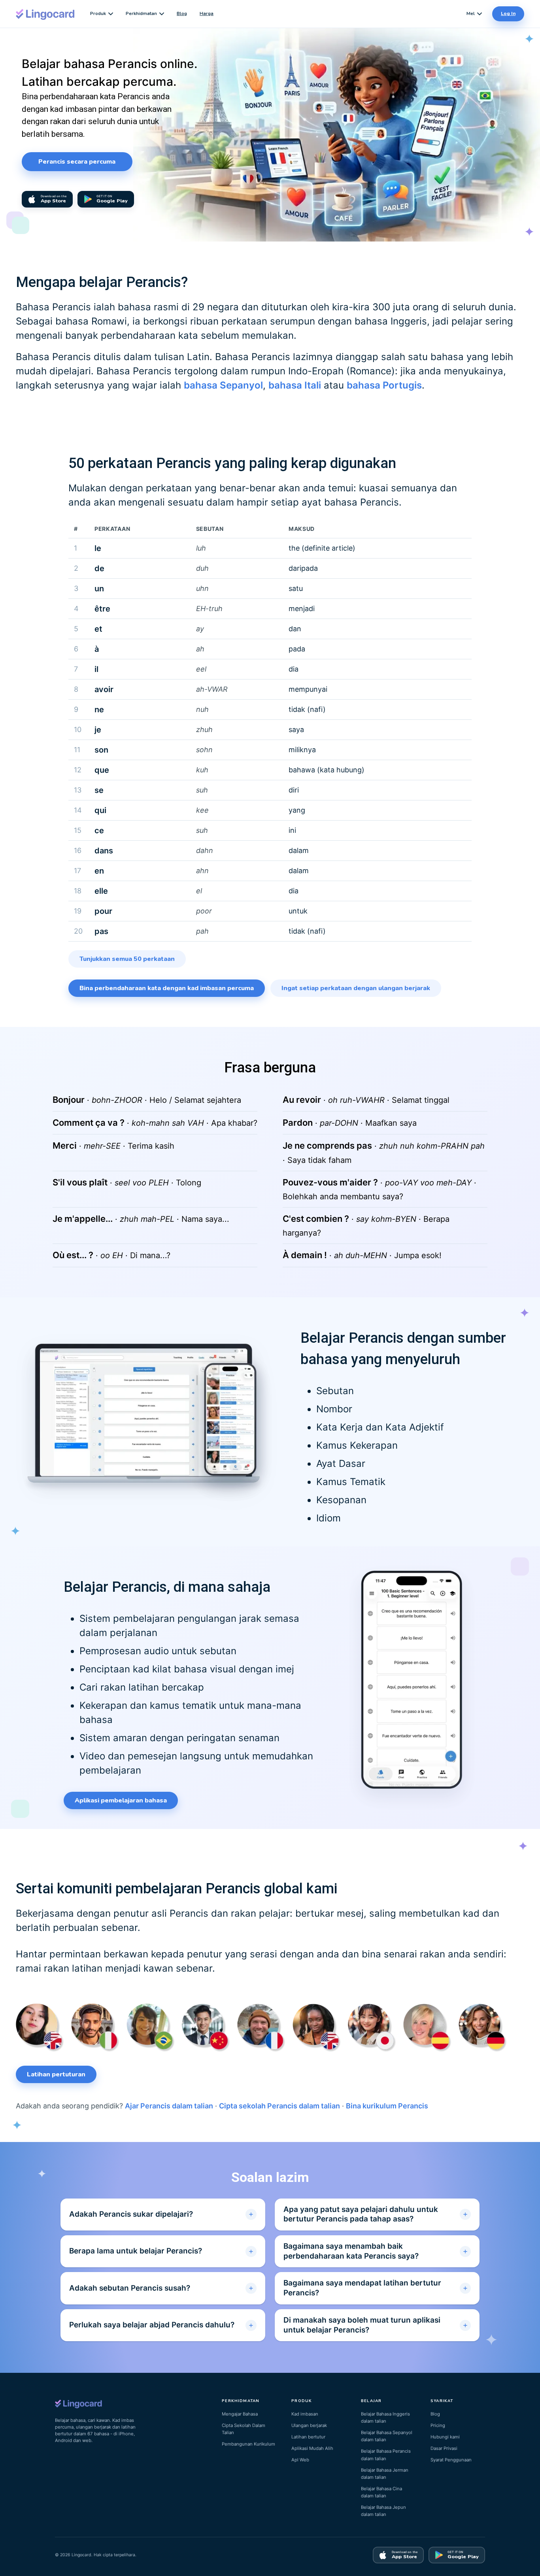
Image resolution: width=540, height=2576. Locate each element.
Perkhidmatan (141, 13)
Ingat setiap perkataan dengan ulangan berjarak (356, 988)
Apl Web (300, 2460)
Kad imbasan (305, 2414)
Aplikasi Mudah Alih (312, 2448)
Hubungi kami (445, 2437)
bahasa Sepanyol (223, 385)
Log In (508, 13)
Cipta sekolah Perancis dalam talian (279, 2106)
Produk (98, 13)
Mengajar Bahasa (240, 2414)
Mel (471, 13)
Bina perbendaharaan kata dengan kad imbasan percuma (167, 988)
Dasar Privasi (444, 2448)
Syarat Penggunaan (451, 2460)
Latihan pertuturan (56, 2074)
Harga (207, 13)
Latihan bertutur (308, 2437)
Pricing (438, 2425)
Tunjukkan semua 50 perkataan (127, 959)
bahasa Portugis (384, 385)
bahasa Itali (295, 385)
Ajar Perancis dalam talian (169, 2106)
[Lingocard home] (45, 14)
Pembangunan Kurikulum (248, 2444)
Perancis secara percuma (77, 162)
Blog (182, 13)
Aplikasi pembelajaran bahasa (121, 1800)
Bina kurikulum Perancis (387, 2106)
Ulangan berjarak (309, 2425)
